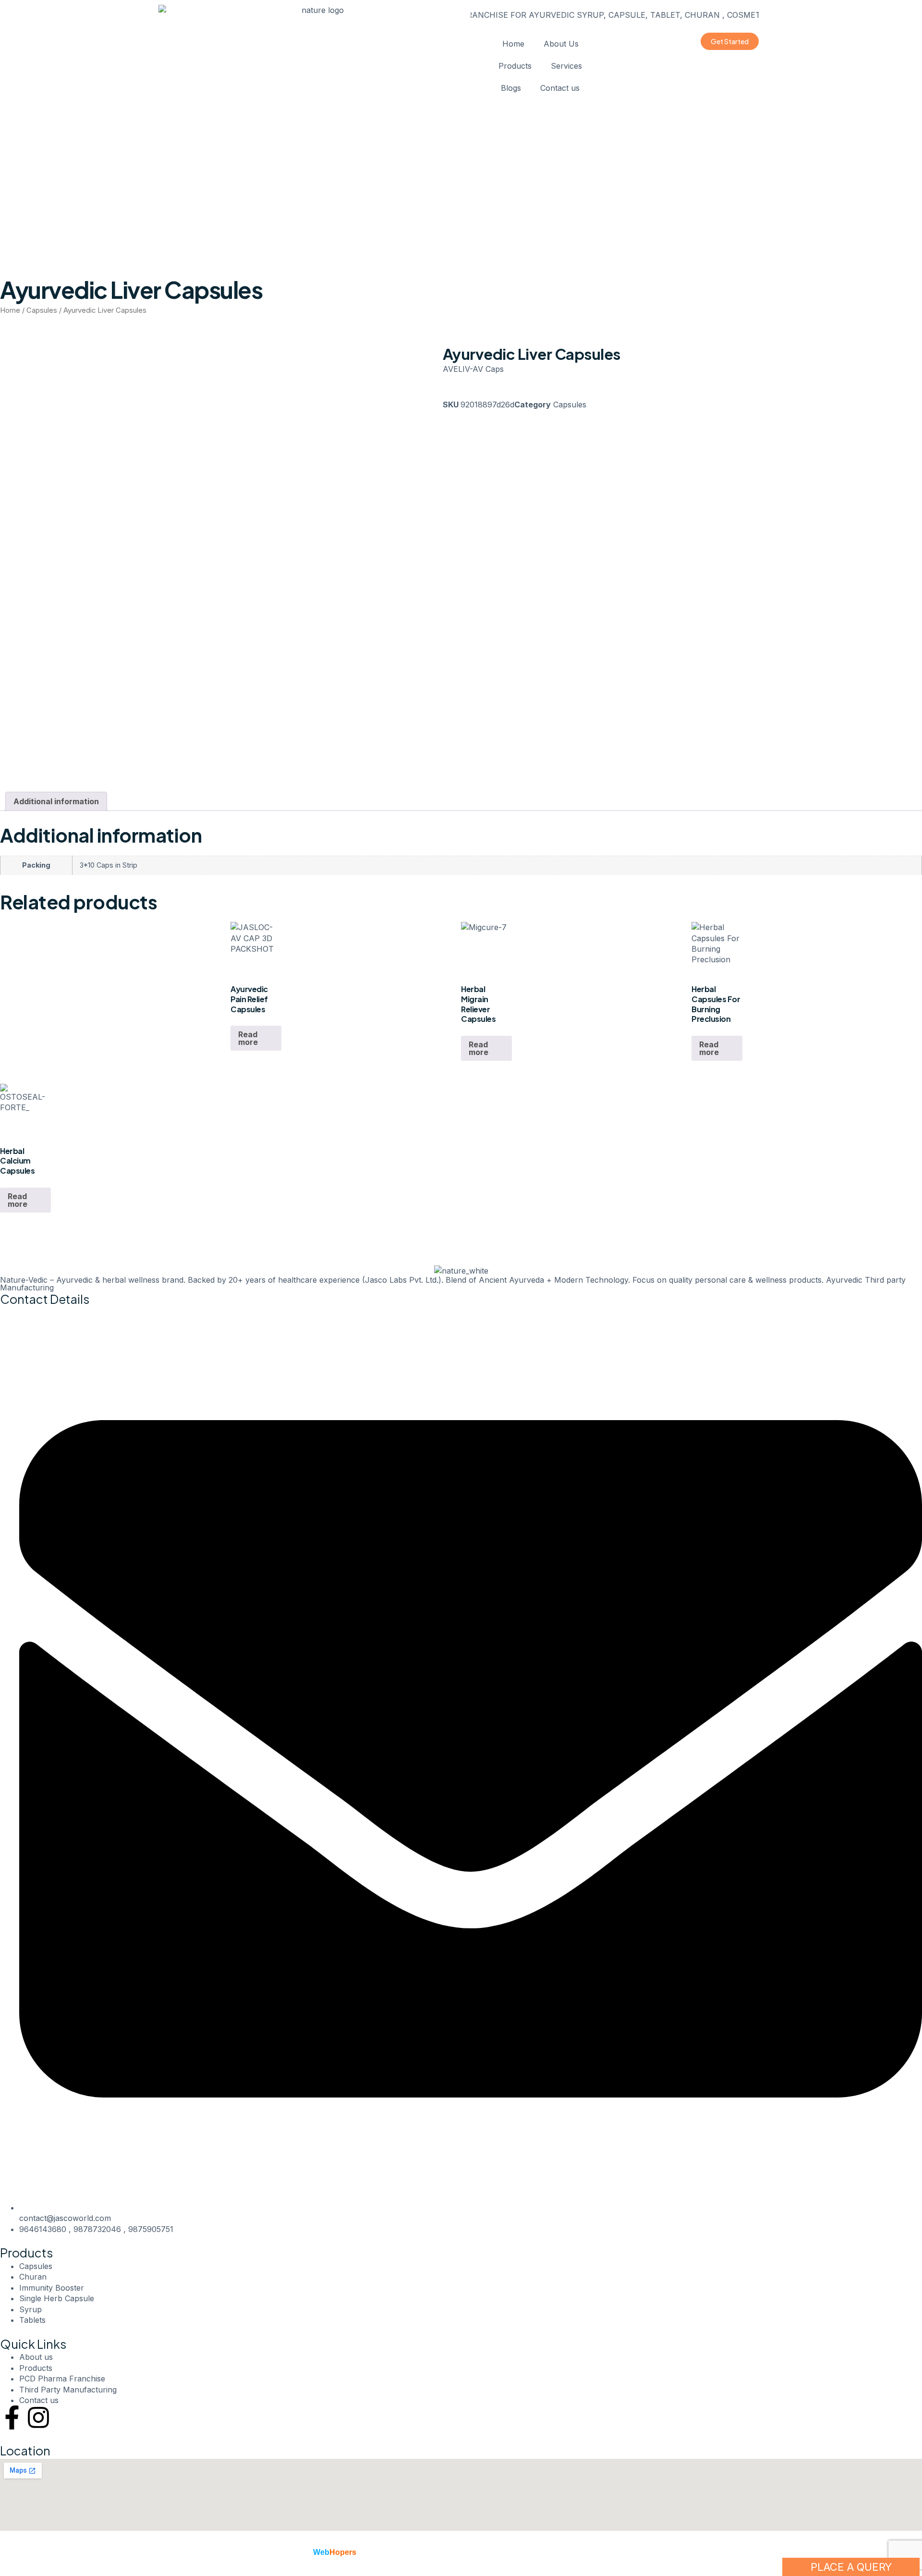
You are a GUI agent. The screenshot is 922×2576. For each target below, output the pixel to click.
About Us (561, 44)
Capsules (42, 310)
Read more (248, 1038)
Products (515, 66)
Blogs (511, 88)
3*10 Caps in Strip (109, 865)
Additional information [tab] (56, 801)
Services (566, 66)
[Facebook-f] (12, 2417)
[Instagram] (38, 2417)
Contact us (560, 88)
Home (513, 44)
